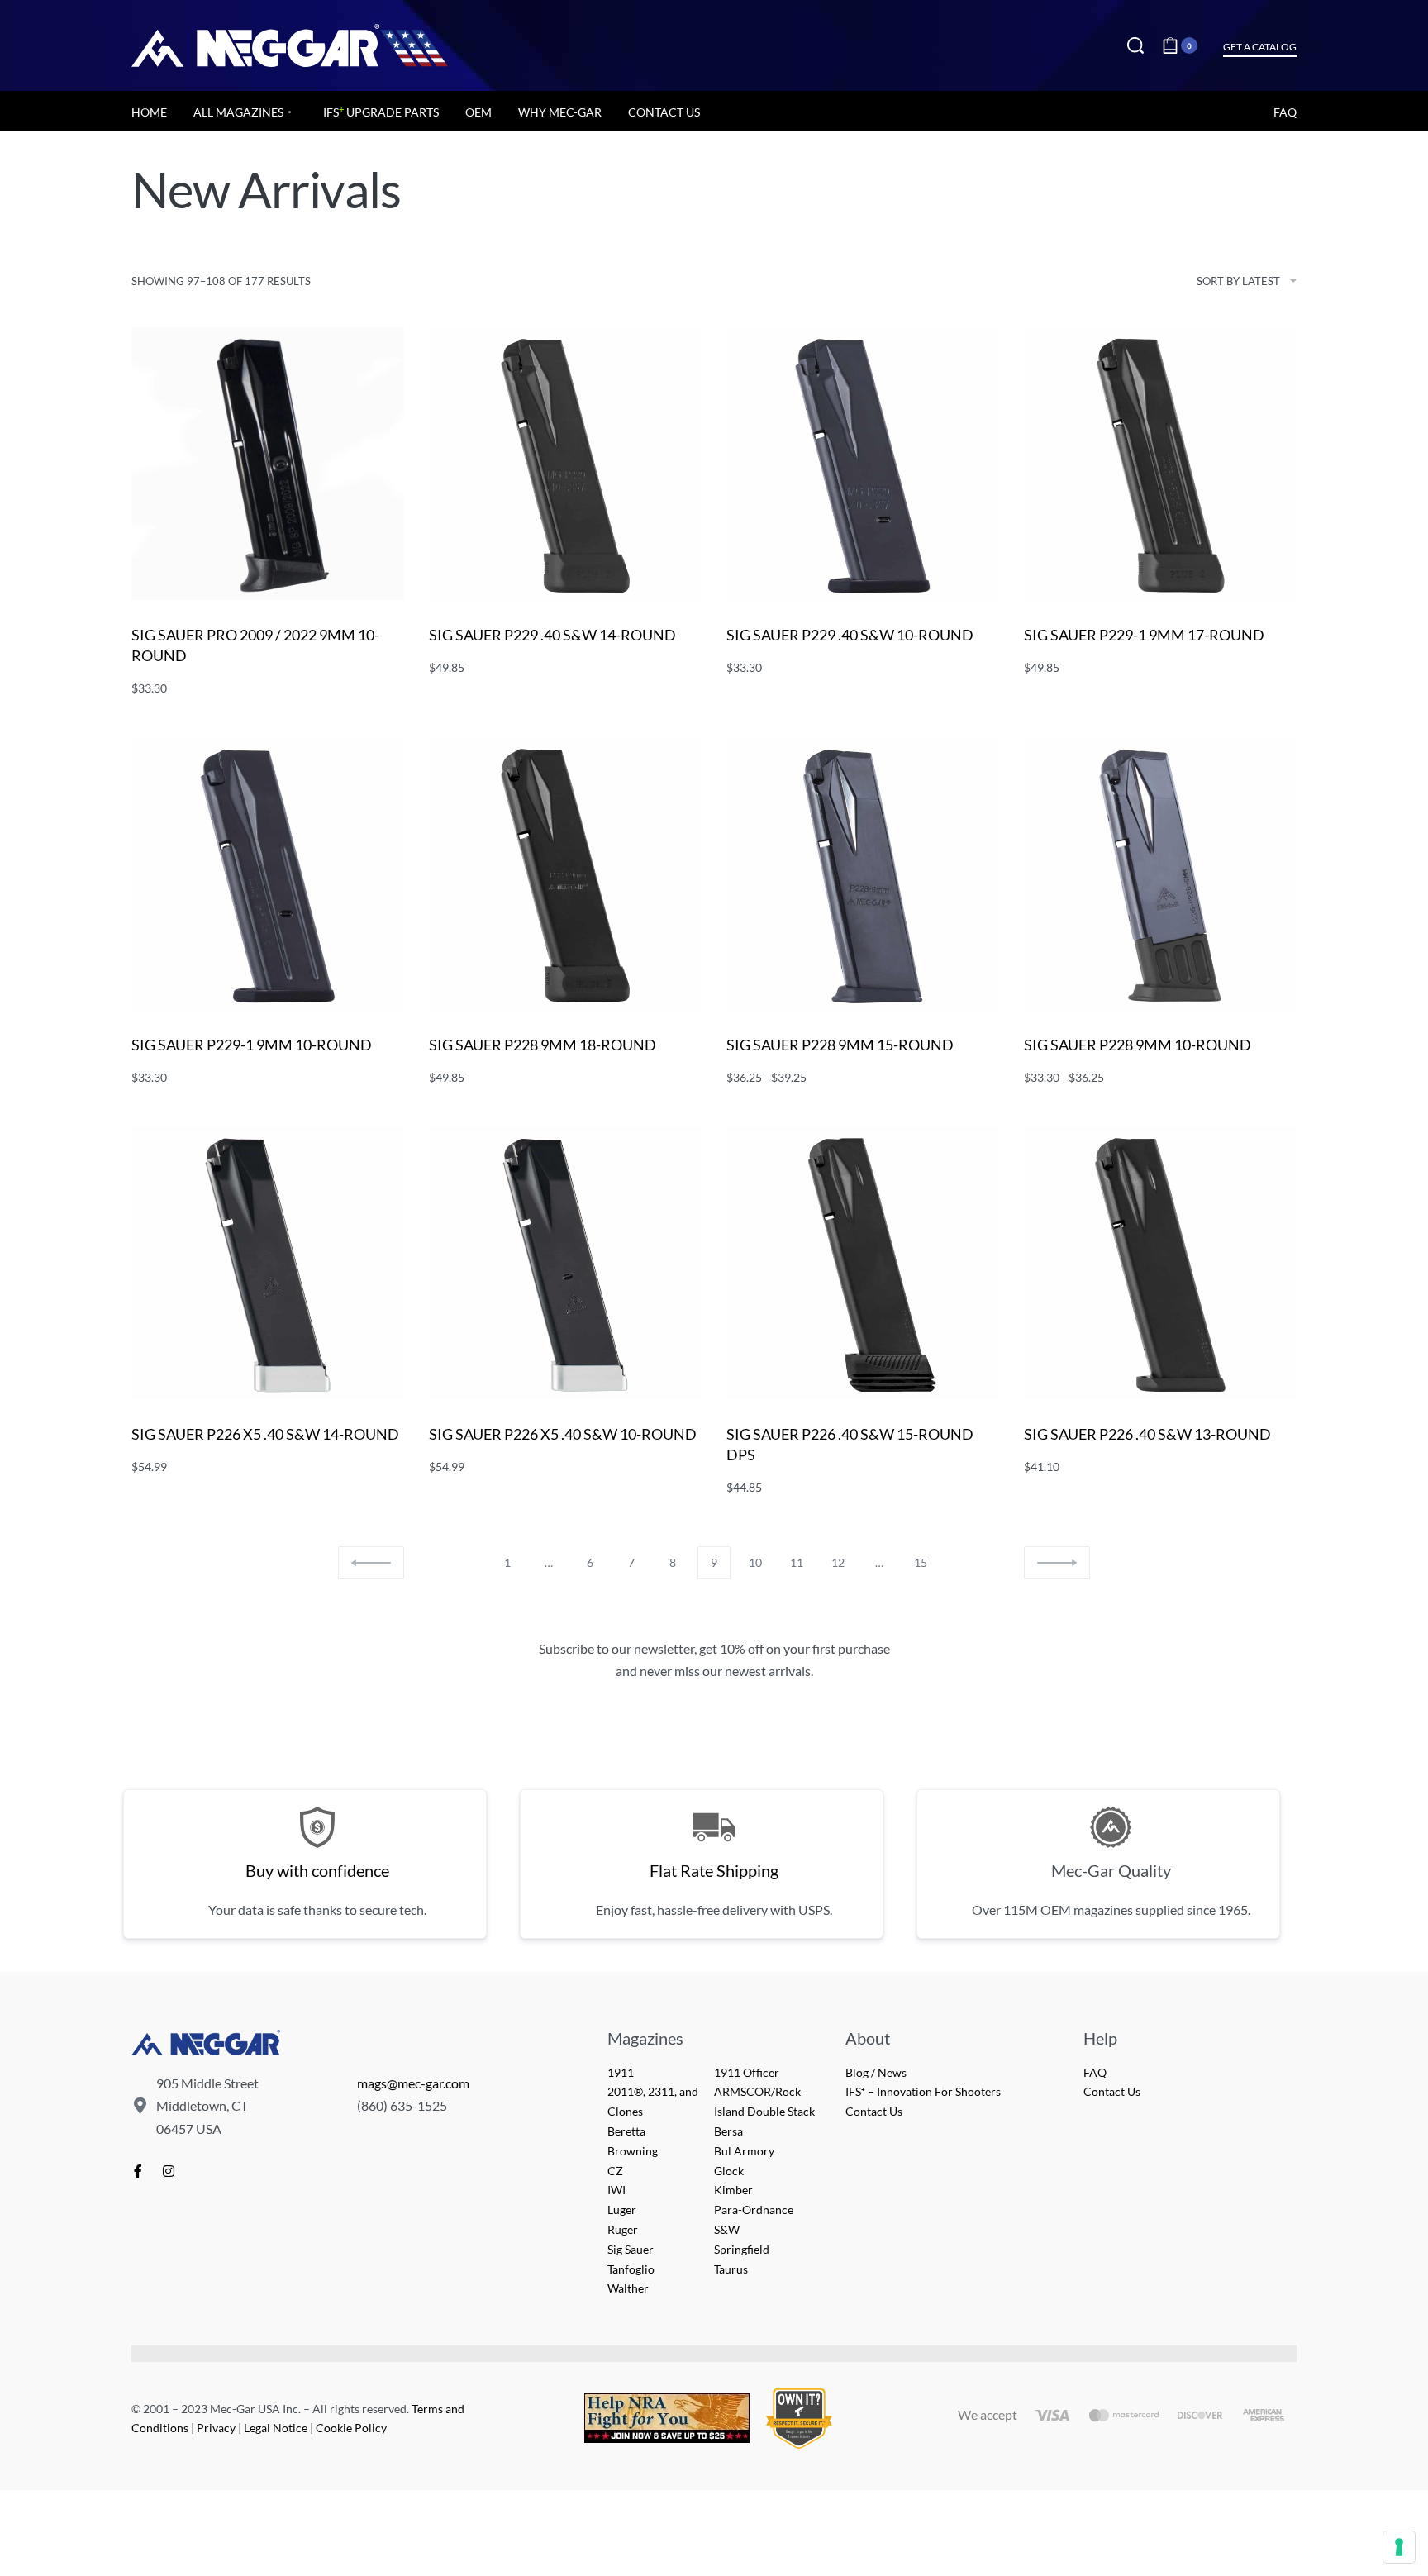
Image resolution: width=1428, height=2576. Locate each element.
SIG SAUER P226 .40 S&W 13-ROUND (1147, 1434)
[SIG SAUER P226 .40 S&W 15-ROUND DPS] (863, 1263)
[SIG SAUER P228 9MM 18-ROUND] (565, 874)
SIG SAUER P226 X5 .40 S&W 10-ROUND (563, 1434)
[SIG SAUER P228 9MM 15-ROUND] (863, 874)
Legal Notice (276, 2428)
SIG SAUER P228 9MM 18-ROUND (543, 1045)
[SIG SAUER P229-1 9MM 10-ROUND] (268, 874)
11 (797, 1562)
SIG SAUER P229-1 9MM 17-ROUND (1144, 635)
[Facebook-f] (138, 2171)
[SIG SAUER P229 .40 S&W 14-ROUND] (565, 464)
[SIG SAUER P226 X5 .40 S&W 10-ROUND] (565, 1263)
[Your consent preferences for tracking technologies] (1399, 2547)
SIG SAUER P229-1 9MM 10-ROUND (252, 1045)
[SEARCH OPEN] (1135, 45)
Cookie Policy (351, 2428)
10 (755, 1562)
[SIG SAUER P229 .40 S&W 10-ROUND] (863, 464)
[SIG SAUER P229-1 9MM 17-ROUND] (1160, 464)
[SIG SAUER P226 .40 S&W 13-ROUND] (1160, 1263)
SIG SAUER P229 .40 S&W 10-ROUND (850, 635)
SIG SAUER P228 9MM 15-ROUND (840, 1045)
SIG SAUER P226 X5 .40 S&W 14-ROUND (265, 1434)
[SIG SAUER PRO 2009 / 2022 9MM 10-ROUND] (268, 464)
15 (921, 1562)
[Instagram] (169, 2171)
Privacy (216, 2428)
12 (838, 1562)
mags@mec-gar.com (413, 2083)
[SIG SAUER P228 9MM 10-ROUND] (1160, 874)
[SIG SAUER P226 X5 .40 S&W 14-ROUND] (268, 1263)
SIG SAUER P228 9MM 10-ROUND (1138, 1045)
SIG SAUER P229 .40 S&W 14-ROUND (552, 635)
